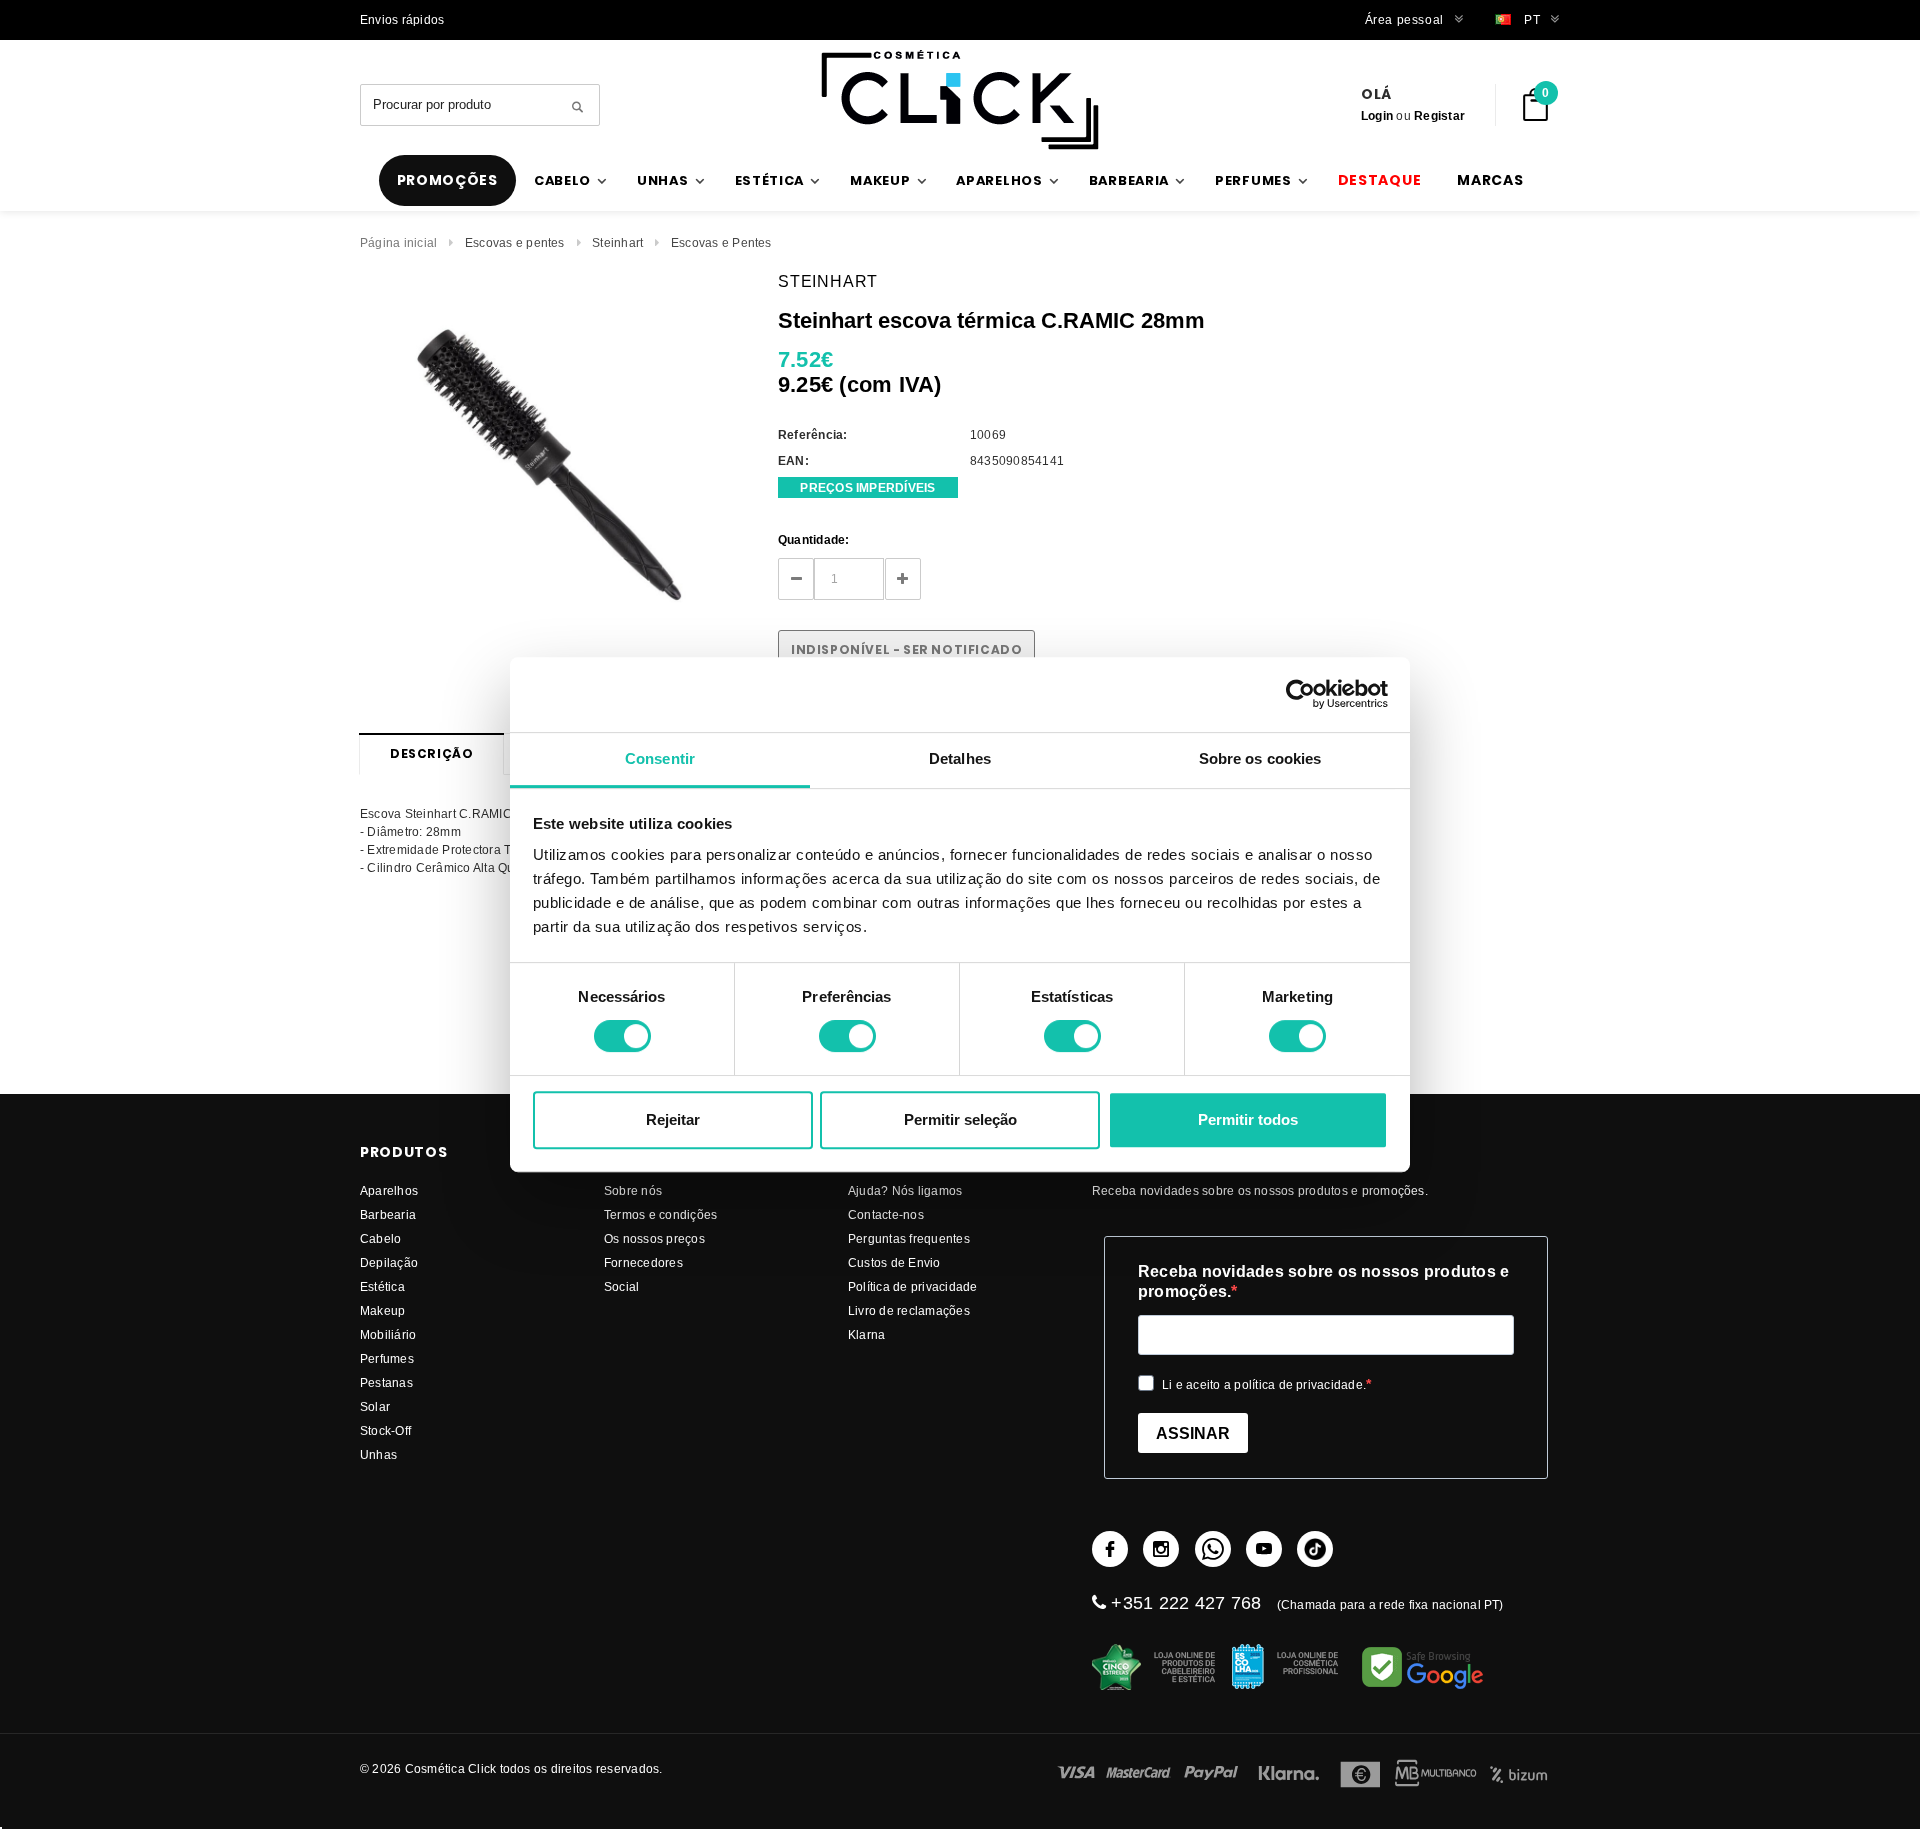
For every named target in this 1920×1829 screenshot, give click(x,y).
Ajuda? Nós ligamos (905, 1190)
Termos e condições (660, 1214)
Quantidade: (814, 539)
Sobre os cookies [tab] (1260, 758)
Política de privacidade (913, 1286)
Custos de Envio (894, 1262)
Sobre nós (633, 1190)
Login (1377, 115)
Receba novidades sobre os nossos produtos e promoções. (1323, 1281)
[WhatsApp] (1213, 1549)
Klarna (866, 1334)
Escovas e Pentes (721, 242)
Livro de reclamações (909, 1310)
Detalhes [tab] (960, 758)
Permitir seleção (960, 1119)
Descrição (431, 753)
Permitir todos (1248, 1119)
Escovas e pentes (515, 242)
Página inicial (398, 242)
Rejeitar (673, 1119)
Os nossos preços (654, 1238)
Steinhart (617, 242)
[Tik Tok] (1315, 1549)
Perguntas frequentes (909, 1238)
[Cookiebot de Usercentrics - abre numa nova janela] (1300, 694)
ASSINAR (1193, 1433)
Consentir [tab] (660, 758)
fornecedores (643, 1262)
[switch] (847, 1036)
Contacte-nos (886, 1214)
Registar (1439, 115)
